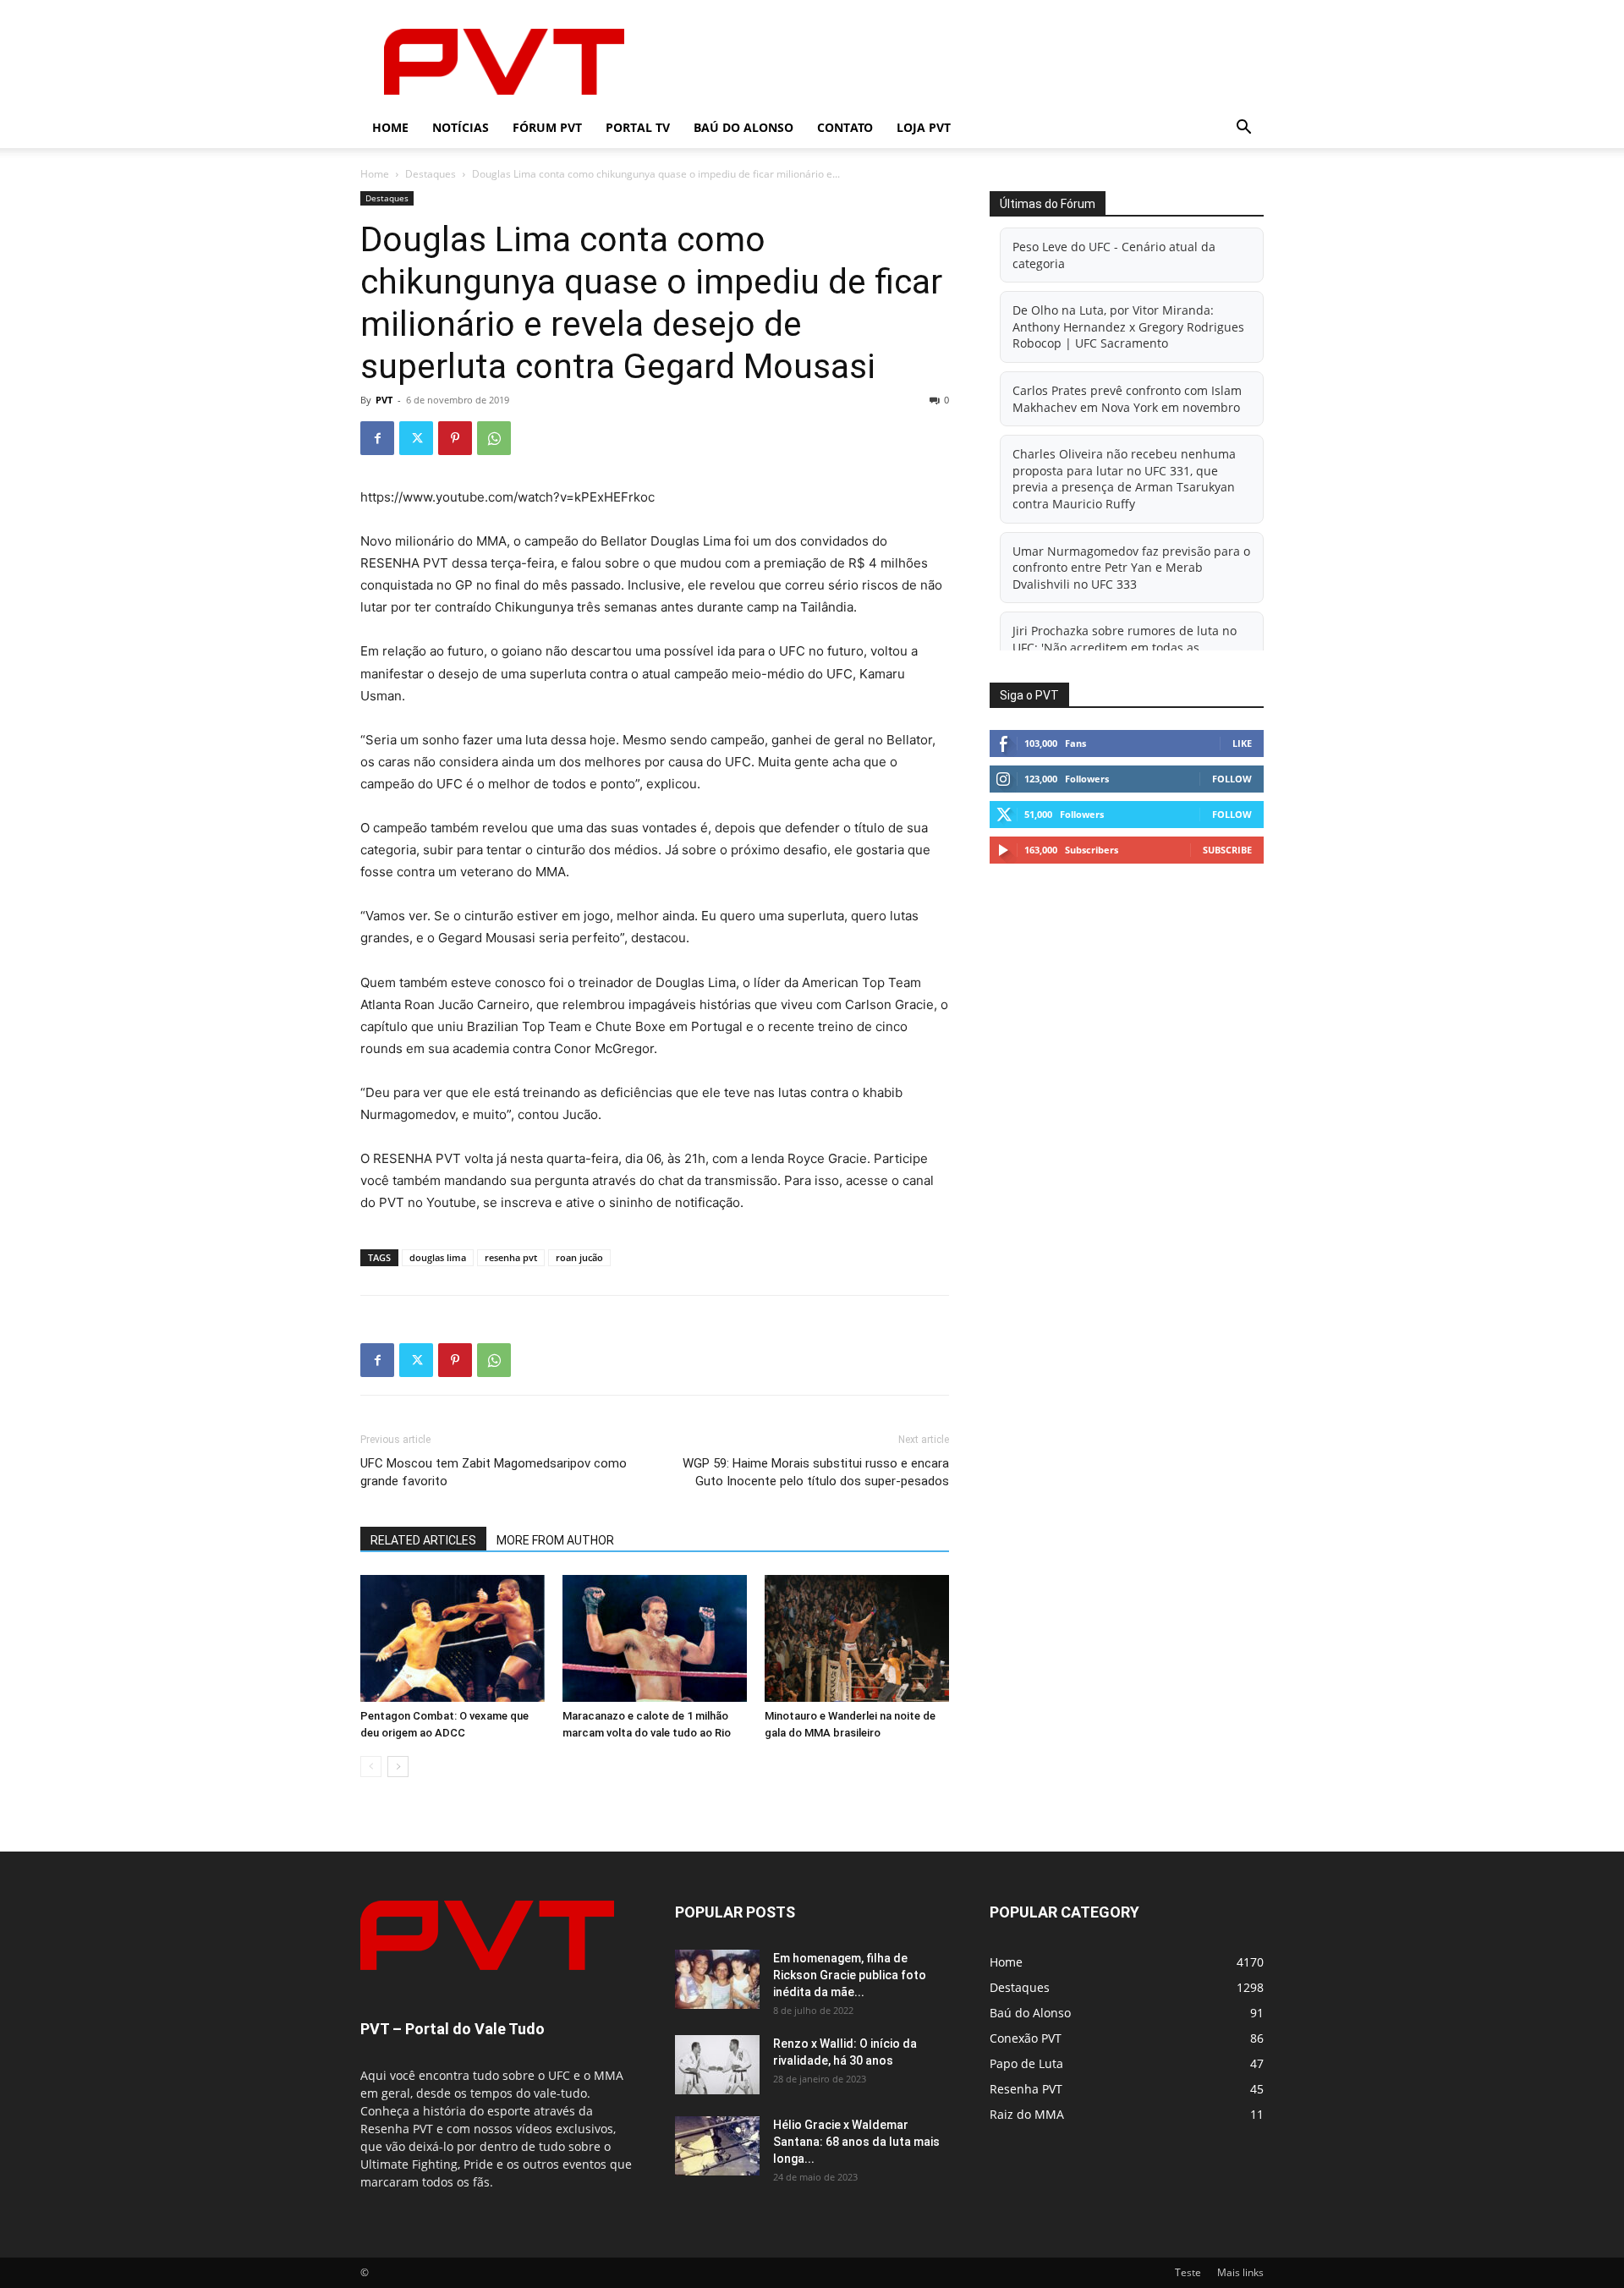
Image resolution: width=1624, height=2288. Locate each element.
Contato (845, 127)
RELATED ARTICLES (423, 1540)
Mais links (1240, 2272)
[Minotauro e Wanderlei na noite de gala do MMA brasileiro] (857, 1638)
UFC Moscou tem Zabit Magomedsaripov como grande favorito (494, 1472)
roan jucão (579, 1257)
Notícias (461, 127)
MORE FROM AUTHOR (555, 1540)
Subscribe (1227, 850)
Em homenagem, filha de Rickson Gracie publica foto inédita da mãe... (850, 1975)
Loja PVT (924, 127)
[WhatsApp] (494, 438)
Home (390, 127)
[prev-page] (371, 1767)
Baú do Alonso (743, 127)
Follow (1232, 779)
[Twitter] (416, 438)
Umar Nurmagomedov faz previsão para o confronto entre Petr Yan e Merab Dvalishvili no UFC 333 (1131, 568)
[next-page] (398, 1767)
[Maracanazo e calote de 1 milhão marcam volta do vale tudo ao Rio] (655, 1638)
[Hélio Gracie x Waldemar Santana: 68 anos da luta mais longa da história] (717, 2146)
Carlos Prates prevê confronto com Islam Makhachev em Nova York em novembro (1127, 399)
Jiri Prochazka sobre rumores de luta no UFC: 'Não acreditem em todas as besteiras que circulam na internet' (1125, 647)
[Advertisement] (956, 62)
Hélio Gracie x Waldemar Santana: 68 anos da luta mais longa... (856, 2142)
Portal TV (638, 127)
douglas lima (438, 1257)
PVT (384, 400)
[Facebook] (377, 438)
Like (1242, 743)
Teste (1188, 2272)
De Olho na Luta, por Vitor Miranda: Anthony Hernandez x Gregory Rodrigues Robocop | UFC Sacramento (1128, 326)
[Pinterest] (455, 438)
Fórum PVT (547, 127)
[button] (1243, 129)
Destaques (431, 174)
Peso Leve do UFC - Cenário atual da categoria (1114, 255)
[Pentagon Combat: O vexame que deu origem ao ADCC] (453, 1638)
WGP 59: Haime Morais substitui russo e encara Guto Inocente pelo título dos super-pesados (816, 1472)
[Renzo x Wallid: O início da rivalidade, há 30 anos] (717, 2065)
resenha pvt (511, 1257)
